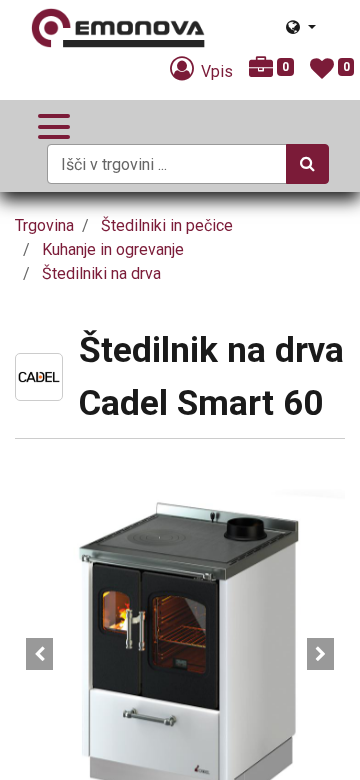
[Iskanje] (307, 164)
